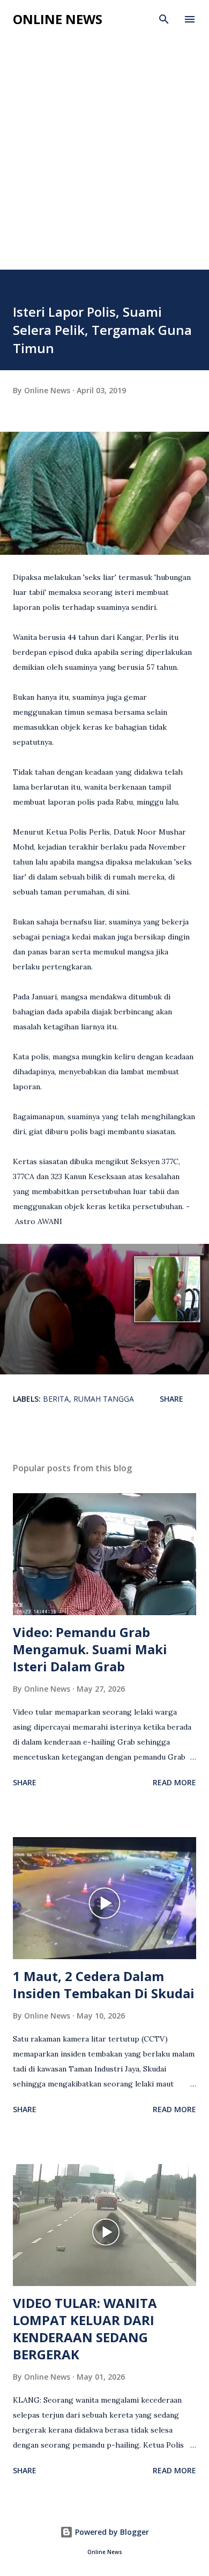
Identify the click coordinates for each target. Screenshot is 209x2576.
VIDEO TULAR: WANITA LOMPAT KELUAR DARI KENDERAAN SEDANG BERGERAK (85, 2329)
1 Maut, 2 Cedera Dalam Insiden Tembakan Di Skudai (104, 1985)
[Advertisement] (104, 160)
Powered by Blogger (111, 2532)
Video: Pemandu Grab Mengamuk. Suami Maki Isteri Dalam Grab (90, 1649)
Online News (58, 19)
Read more (174, 1782)
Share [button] (171, 1399)
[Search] (164, 19)
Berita (56, 1399)
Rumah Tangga (104, 1399)
